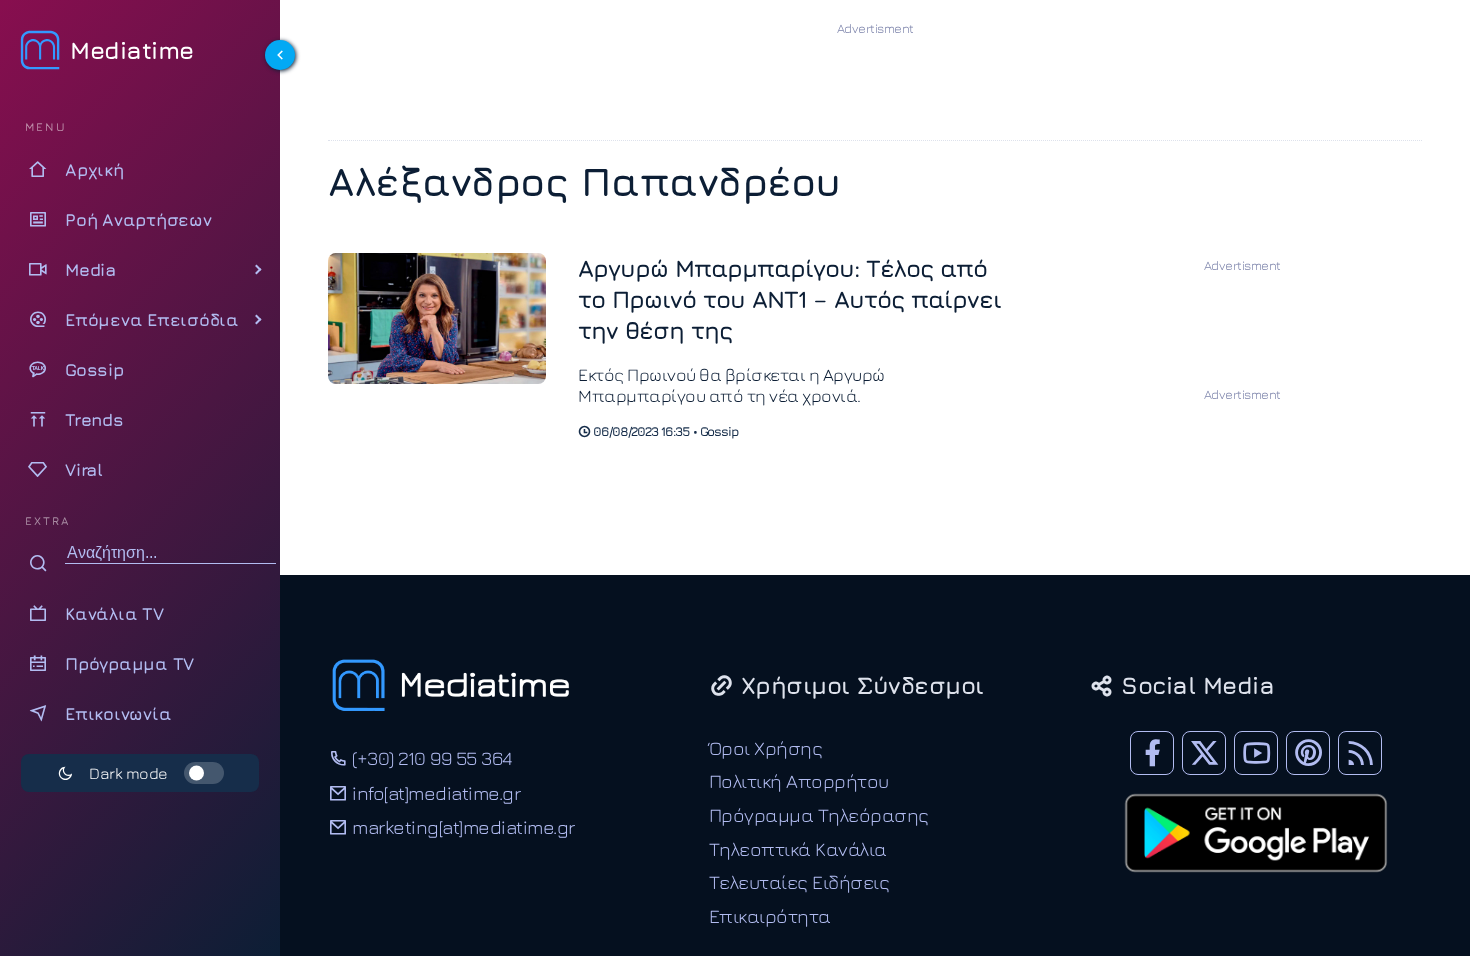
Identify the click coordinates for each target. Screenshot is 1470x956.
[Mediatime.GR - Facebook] (1152, 753)
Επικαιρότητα (770, 915)
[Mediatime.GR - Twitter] (1204, 753)
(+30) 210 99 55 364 (430, 757)
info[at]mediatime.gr (434, 792)
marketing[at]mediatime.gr (461, 826)
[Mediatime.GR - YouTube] (1256, 753)
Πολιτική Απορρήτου (799, 780)
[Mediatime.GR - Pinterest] (1308, 753)
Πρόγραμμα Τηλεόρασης (819, 814)
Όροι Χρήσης (766, 747)
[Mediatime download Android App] (1256, 885)
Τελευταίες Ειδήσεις (799, 881)
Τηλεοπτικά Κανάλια (798, 848)
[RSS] (1360, 753)
